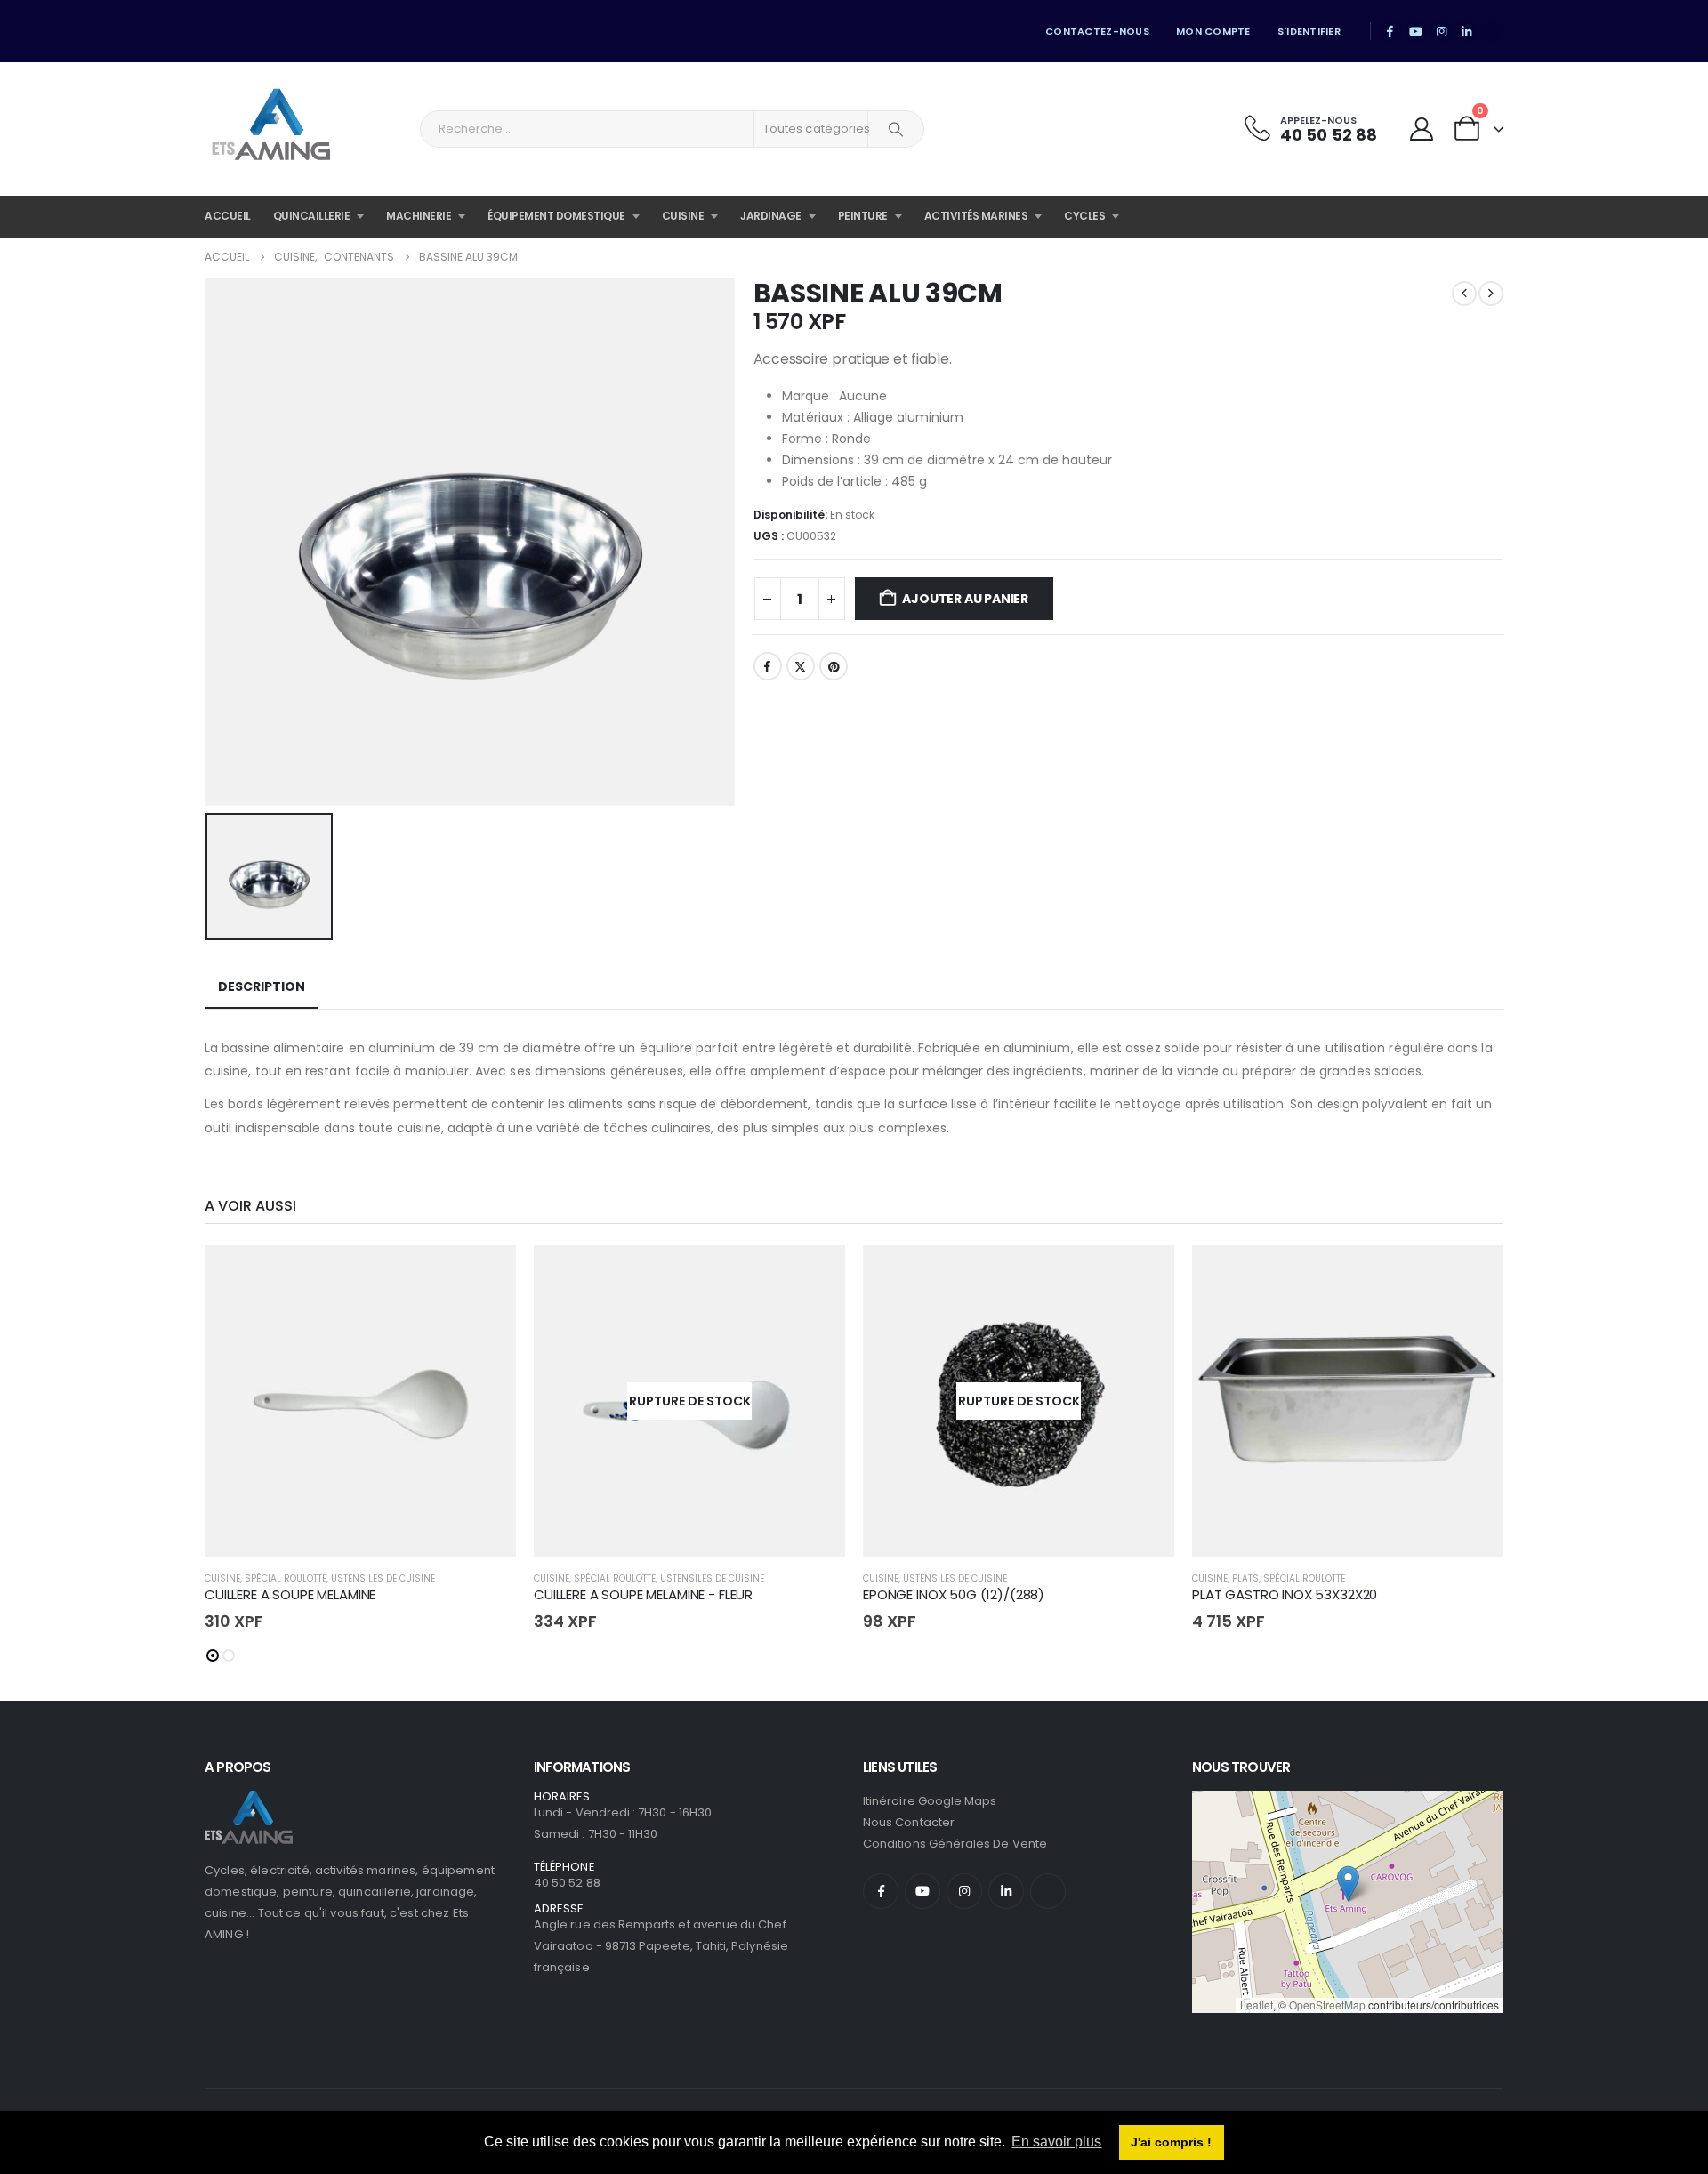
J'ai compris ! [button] (1171, 2142)
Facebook (768, 666)
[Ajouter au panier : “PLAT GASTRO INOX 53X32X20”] (1474, 1275)
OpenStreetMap (1327, 2005)
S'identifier (1309, 31)
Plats (1245, 1578)
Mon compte (1213, 31)
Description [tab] (262, 986)
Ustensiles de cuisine (383, 1578)
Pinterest (834, 666)
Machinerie (419, 216)
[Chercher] (896, 129)
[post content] (360, 1401)
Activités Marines (976, 216)
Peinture (863, 216)
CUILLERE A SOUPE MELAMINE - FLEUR (643, 1594)
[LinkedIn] (1467, 31)
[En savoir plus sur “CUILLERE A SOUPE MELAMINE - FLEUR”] (816, 1275)
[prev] (1464, 294)
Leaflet (1257, 2005)
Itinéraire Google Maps (930, 1801)
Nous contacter (909, 1822)
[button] (213, 1655)
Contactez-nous (1097, 31)
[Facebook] (1390, 31)
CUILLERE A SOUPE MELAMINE (290, 1594)
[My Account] (1421, 129)
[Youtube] (1416, 31)
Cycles (1084, 216)
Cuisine (683, 216)
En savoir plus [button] (1056, 2142)
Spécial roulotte (286, 1578)
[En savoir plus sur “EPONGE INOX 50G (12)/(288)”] (1145, 1275)
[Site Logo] (271, 129)
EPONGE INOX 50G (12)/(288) (954, 1594)
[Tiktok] (1492, 31)
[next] (1491, 294)
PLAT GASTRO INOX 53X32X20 (1285, 1594)
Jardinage (771, 216)
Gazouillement (801, 666)
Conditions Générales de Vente (955, 1844)
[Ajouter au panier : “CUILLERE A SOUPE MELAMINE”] (487, 1275)
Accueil (228, 216)
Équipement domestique (556, 216)
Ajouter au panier (965, 599)
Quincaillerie (312, 216)
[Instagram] (1441, 31)
